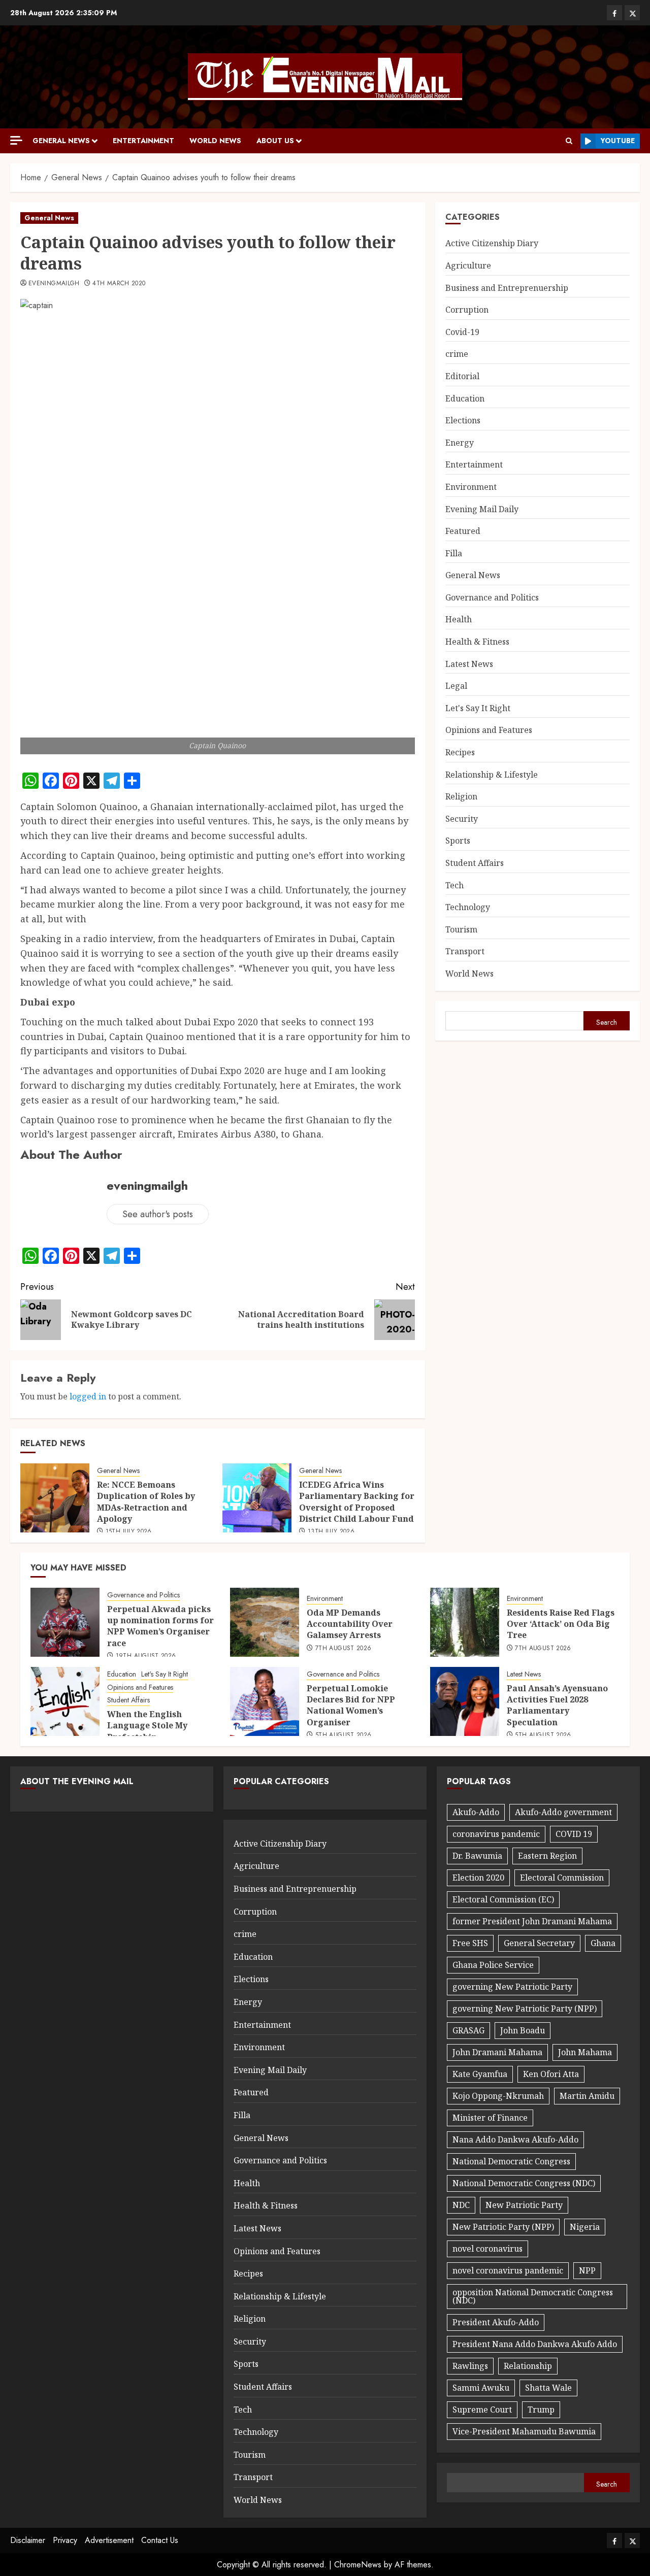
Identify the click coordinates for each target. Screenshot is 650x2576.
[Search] (569, 141)
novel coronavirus (487, 2249)
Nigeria (585, 2227)
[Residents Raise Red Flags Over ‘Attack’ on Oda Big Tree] (465, 1622)
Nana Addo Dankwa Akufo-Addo (515, 2139)
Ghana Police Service (493, 1965)
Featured (463, 531)
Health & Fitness (477, 642)
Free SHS (470, 1943)
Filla (454, 553)
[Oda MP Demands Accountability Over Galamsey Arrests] (265, 1622)
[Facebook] (614, 13)
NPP (587, 2270)
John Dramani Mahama (497, 2052)
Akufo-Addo (476, 1812)
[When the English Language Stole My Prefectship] (65, 1701)
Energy (460, 443)
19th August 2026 (146, 1656)
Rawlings (470, 2366)
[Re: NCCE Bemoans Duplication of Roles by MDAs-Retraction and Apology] (55, 1498)
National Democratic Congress (511, 2161)
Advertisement (109, 2540)
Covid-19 (462, 332)
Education (465, 398)
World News (215, 141)
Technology (468, 907)
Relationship (528, 2366)
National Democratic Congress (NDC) (524, 2183)
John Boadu (523, 2030)
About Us (275, 141)
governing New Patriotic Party (512, 1987)
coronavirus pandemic (496, 1834)
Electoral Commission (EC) (503, 1899)
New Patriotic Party (524, 2205)
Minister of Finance (490, 2118)
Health (459, 619)
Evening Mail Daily (482, 509)
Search (607, 1022)
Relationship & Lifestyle (492, 775)
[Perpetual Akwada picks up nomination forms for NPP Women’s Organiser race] (65, 1622)
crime (457, 354)
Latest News (469, 664)
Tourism (461, 929)
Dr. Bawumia (477, 1856)
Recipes (460, 752)
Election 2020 (478, 1878)
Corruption (467, 310)
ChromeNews (358, 2565)
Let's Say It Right (478, 708)
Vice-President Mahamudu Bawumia (524, 2431)
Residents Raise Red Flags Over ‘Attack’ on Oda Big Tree (561, 1624)
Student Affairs (475, 863)
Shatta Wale (548, 2388)
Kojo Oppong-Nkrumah (498, 2096)
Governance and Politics (492, 597)
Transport (465, 951)
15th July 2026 (129, 1532)
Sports (458, 841)
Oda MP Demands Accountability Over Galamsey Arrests (350, 1624)
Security (462, 819)
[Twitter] (632, 13)
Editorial (462, 376)
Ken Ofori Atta (551, 2074)
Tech (454, 885)
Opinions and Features (489, 730)
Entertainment (143, 141)
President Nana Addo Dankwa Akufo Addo (535, 2344)
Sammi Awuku (481, 2388)
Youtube (618, 141)
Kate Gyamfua (480, 2074)
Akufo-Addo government (563, 1812)
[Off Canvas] (16, 140)
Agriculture (468, 265)
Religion (461, 796)
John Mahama (585, 2052)
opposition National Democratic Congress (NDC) (533, 2296)
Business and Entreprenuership (507, 288)
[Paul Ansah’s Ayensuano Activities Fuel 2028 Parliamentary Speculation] (465, 1701)
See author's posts (158, 1214)
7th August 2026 (343, 1649)
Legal (456, 686)
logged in (88, 1396)
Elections (463, 420)
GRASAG (468, 2030)
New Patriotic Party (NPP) (503, 2227)
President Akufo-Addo (496, 2322)
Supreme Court (482, 2410)
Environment (471, 487)
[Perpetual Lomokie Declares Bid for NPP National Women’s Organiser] (265, 1701)
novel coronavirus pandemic (508, 2270)
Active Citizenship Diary (492, 243)
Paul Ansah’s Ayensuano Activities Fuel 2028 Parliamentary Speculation (557, 1705)
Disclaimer (28, 2540)
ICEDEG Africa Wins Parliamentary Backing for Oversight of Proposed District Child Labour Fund (357, 1502)
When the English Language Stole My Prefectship (147, 1726)
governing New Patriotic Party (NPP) (525, 2009)
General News (61, 141)
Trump (541, 2410)
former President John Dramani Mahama (532, 1921)
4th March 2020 (119, 284)
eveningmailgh (54, 284)
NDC (461, 2205)
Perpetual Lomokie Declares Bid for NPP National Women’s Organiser (351, 1705)
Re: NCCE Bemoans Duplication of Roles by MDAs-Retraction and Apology (146, 1502)
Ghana (603, 1943)
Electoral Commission (562, 1878)
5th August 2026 (343, 1735)
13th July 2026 (331, 1532)
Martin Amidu (587, 2096)
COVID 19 (574, 1834)
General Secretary (539, 1943)
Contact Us (160, 2540)
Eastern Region (547, 1856)
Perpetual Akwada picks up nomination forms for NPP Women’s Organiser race (160, 1626)
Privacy (65, 2540)
